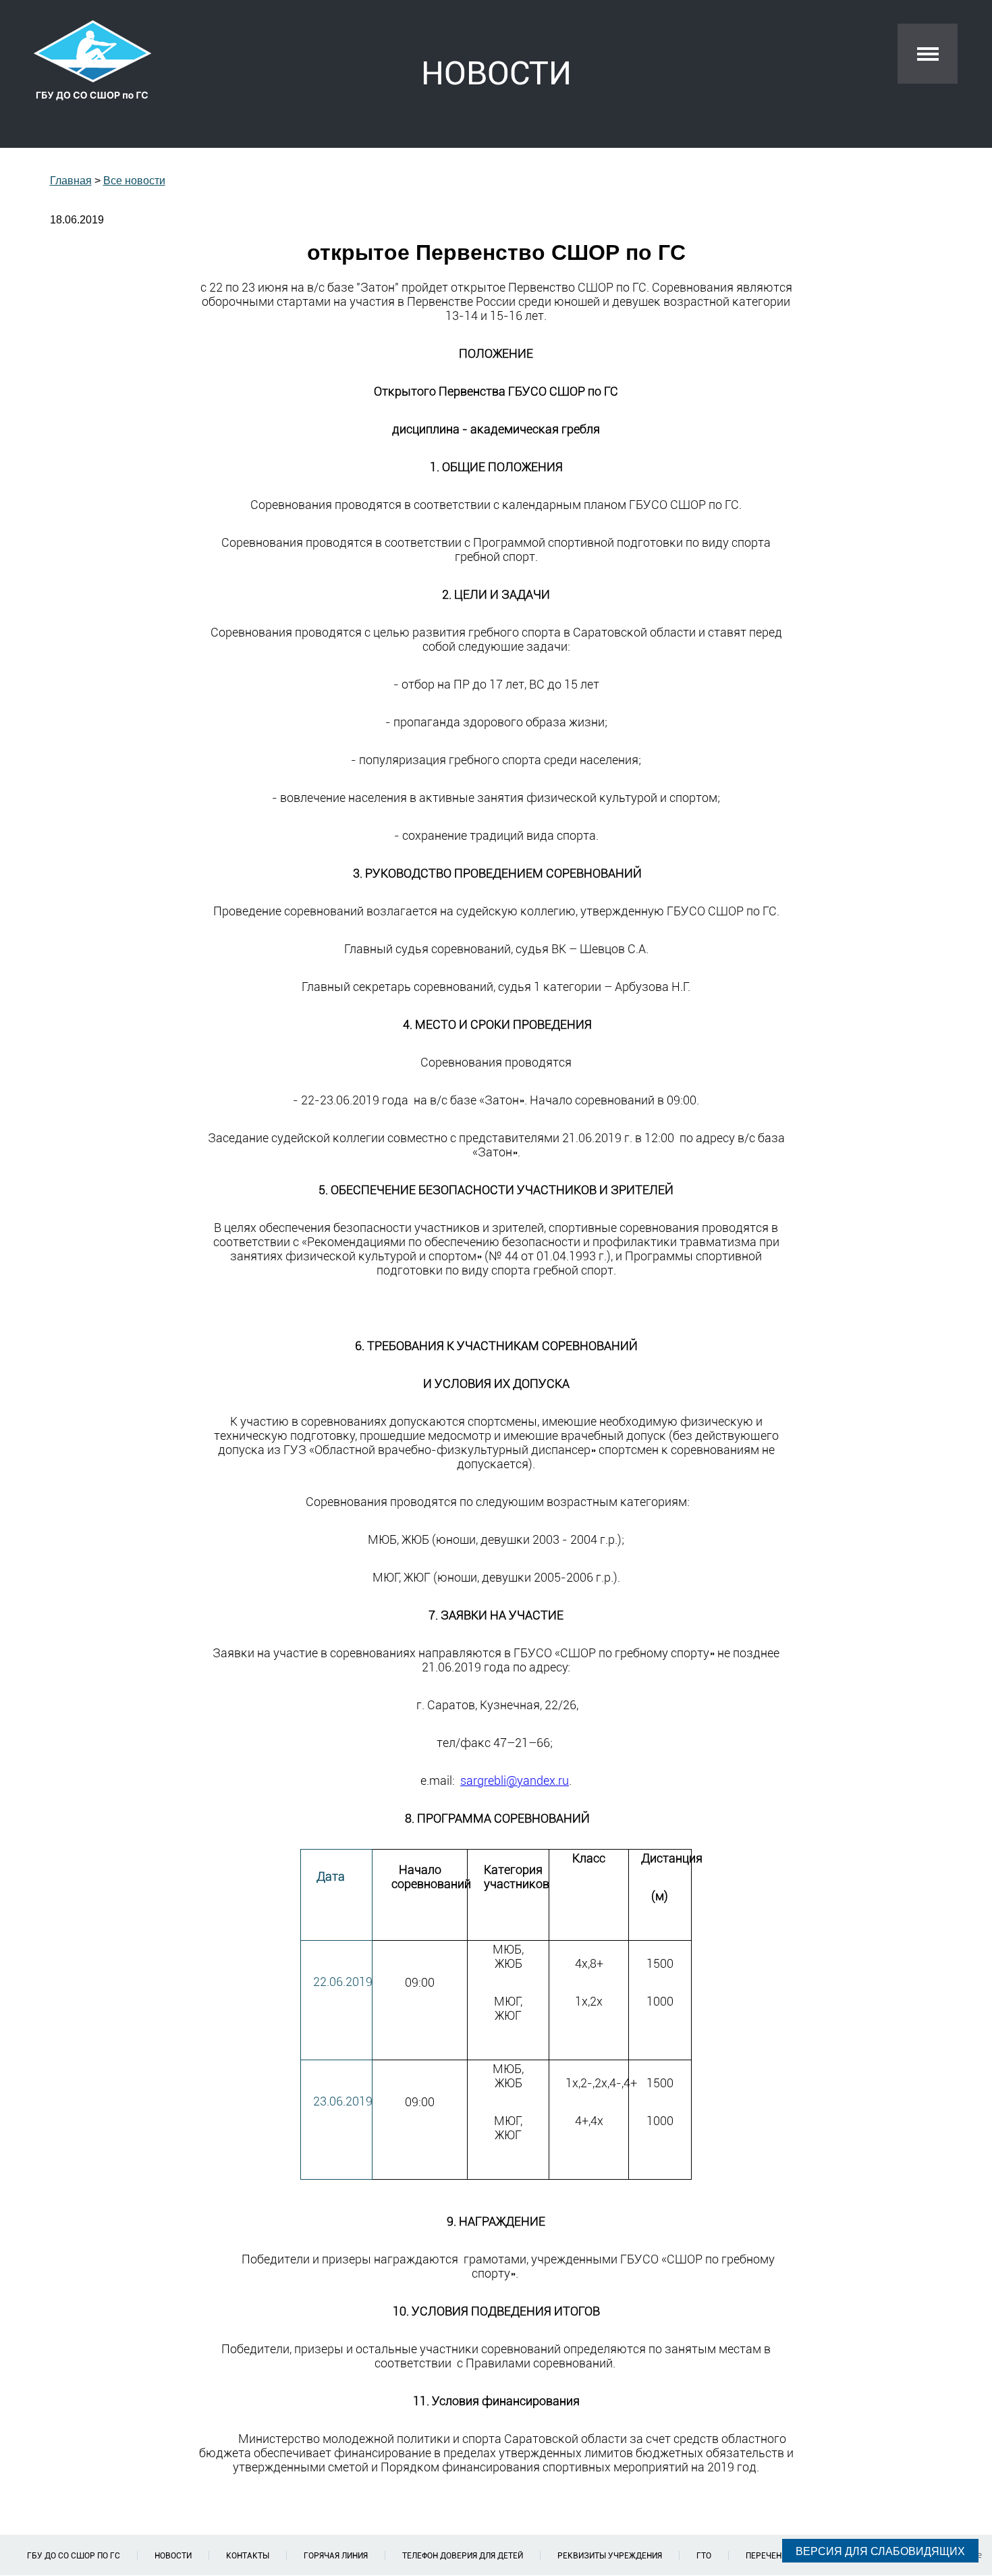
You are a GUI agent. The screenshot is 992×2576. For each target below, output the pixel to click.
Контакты (248, 2556)
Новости (173, 2556)
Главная (71, 181)
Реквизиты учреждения (610, 2556)
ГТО (704, 2556)
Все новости (134, 181)
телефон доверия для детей (463, 2556)
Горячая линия (336, 2556)
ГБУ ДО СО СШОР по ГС (74, 2556)
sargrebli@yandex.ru (515, 1780)
